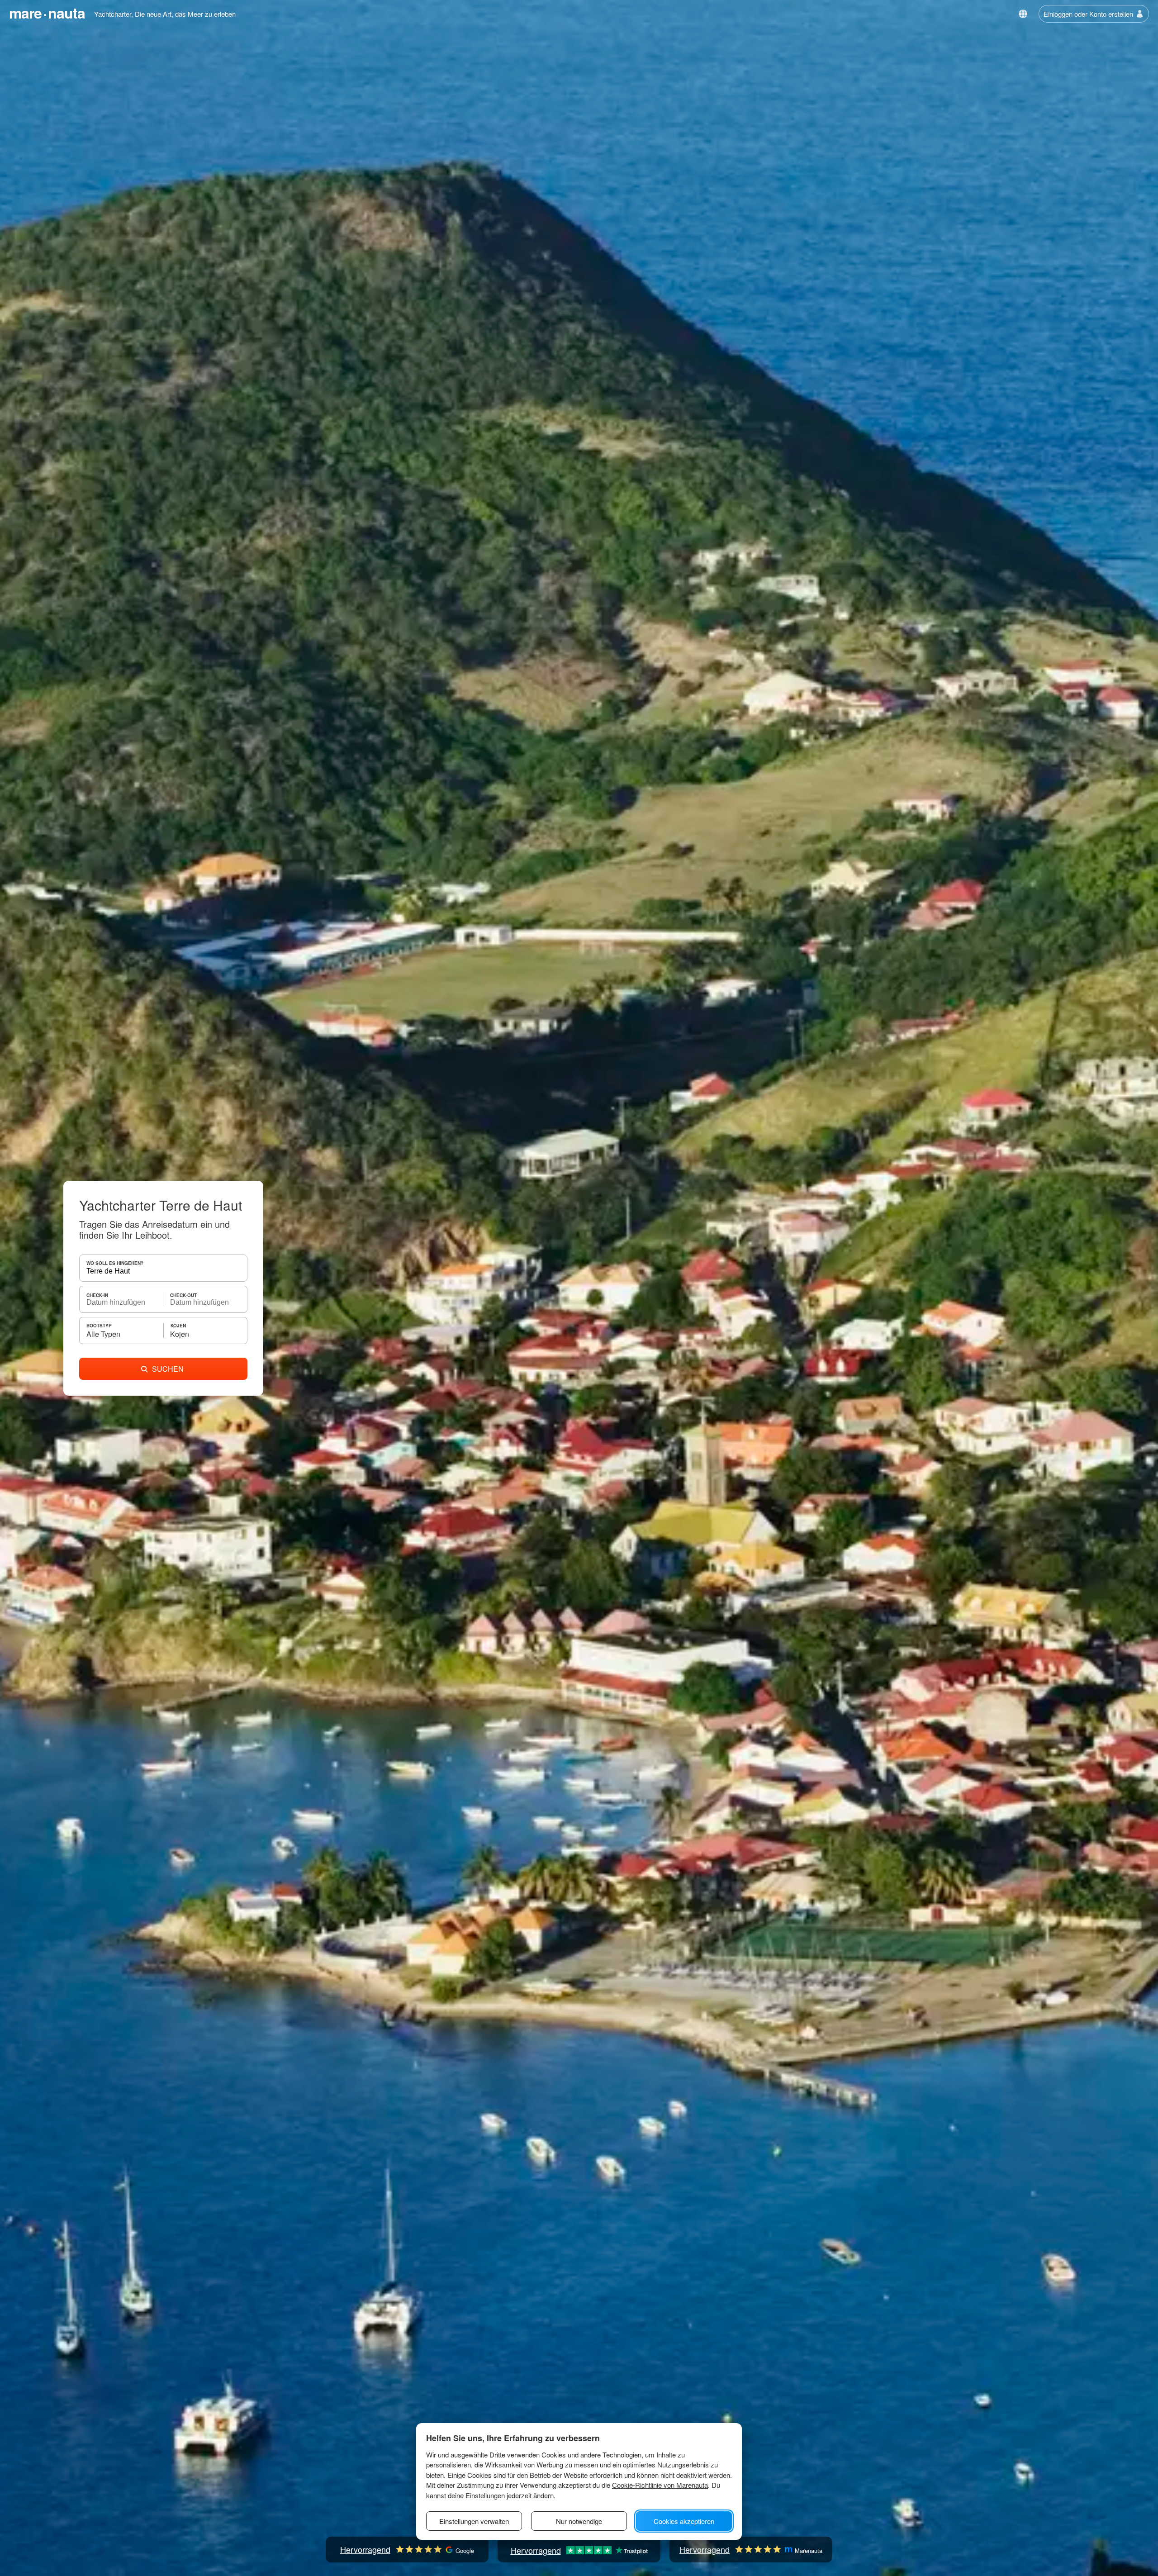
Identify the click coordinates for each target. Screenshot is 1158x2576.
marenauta (47, 13)
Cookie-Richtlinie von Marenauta (660, 2485)
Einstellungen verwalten (474, 2521)
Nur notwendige (579, 2521)
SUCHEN (168, 1369)
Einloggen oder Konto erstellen (1088, 14)
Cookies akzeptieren (684, 2521)
